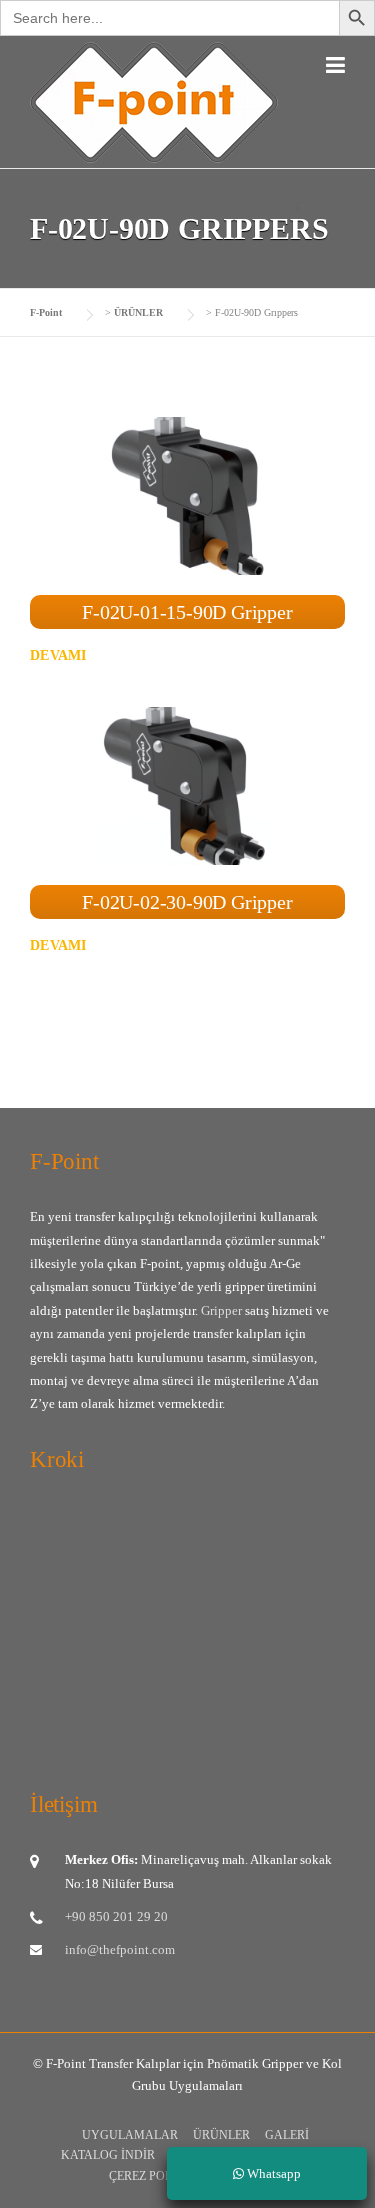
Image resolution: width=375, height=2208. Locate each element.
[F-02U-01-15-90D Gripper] (187, 494)
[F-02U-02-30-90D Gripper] (187, 784)
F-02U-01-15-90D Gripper (187, 612)
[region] (187, 2035)
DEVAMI (58, 655)
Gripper (223, 1310)
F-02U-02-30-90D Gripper (187, 902)
